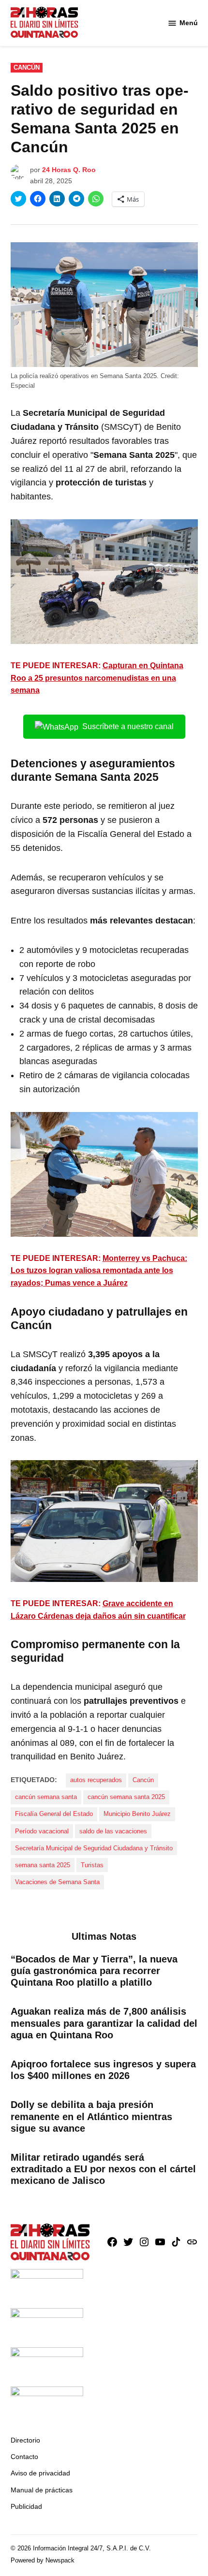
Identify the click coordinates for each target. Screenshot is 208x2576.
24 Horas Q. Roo (69, 170)
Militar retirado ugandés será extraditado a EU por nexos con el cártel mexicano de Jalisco (103, 2169)
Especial (23, 386)
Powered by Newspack (43, 2561)
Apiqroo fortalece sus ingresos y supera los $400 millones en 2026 (103, 2070)
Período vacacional (42, 1831)
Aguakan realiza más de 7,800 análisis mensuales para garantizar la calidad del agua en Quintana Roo (104, 2023)
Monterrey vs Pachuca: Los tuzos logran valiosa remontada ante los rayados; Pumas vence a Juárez (99, 1271)
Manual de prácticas (42, 2490)
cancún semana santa (46, 1797)
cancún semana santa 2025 (126, 1797)
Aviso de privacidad (40, 2473)
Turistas (92, 1865)
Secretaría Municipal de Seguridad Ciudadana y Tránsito (94, 1848)
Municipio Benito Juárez (137, 1814)
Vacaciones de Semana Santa (57, 1882)
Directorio (25, 2440)
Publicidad (26, 2506)
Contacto (24, 2457)
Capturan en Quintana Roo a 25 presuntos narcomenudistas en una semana (97, 678)
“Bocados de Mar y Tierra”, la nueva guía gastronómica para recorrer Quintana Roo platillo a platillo (94, 1971)
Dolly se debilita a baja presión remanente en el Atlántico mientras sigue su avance (91, 2116)
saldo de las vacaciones (113, 1831)
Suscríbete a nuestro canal (128, 726)
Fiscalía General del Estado (54, 1814)
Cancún (27, 68)
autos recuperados (96, 1780)
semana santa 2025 (43, 1865)
